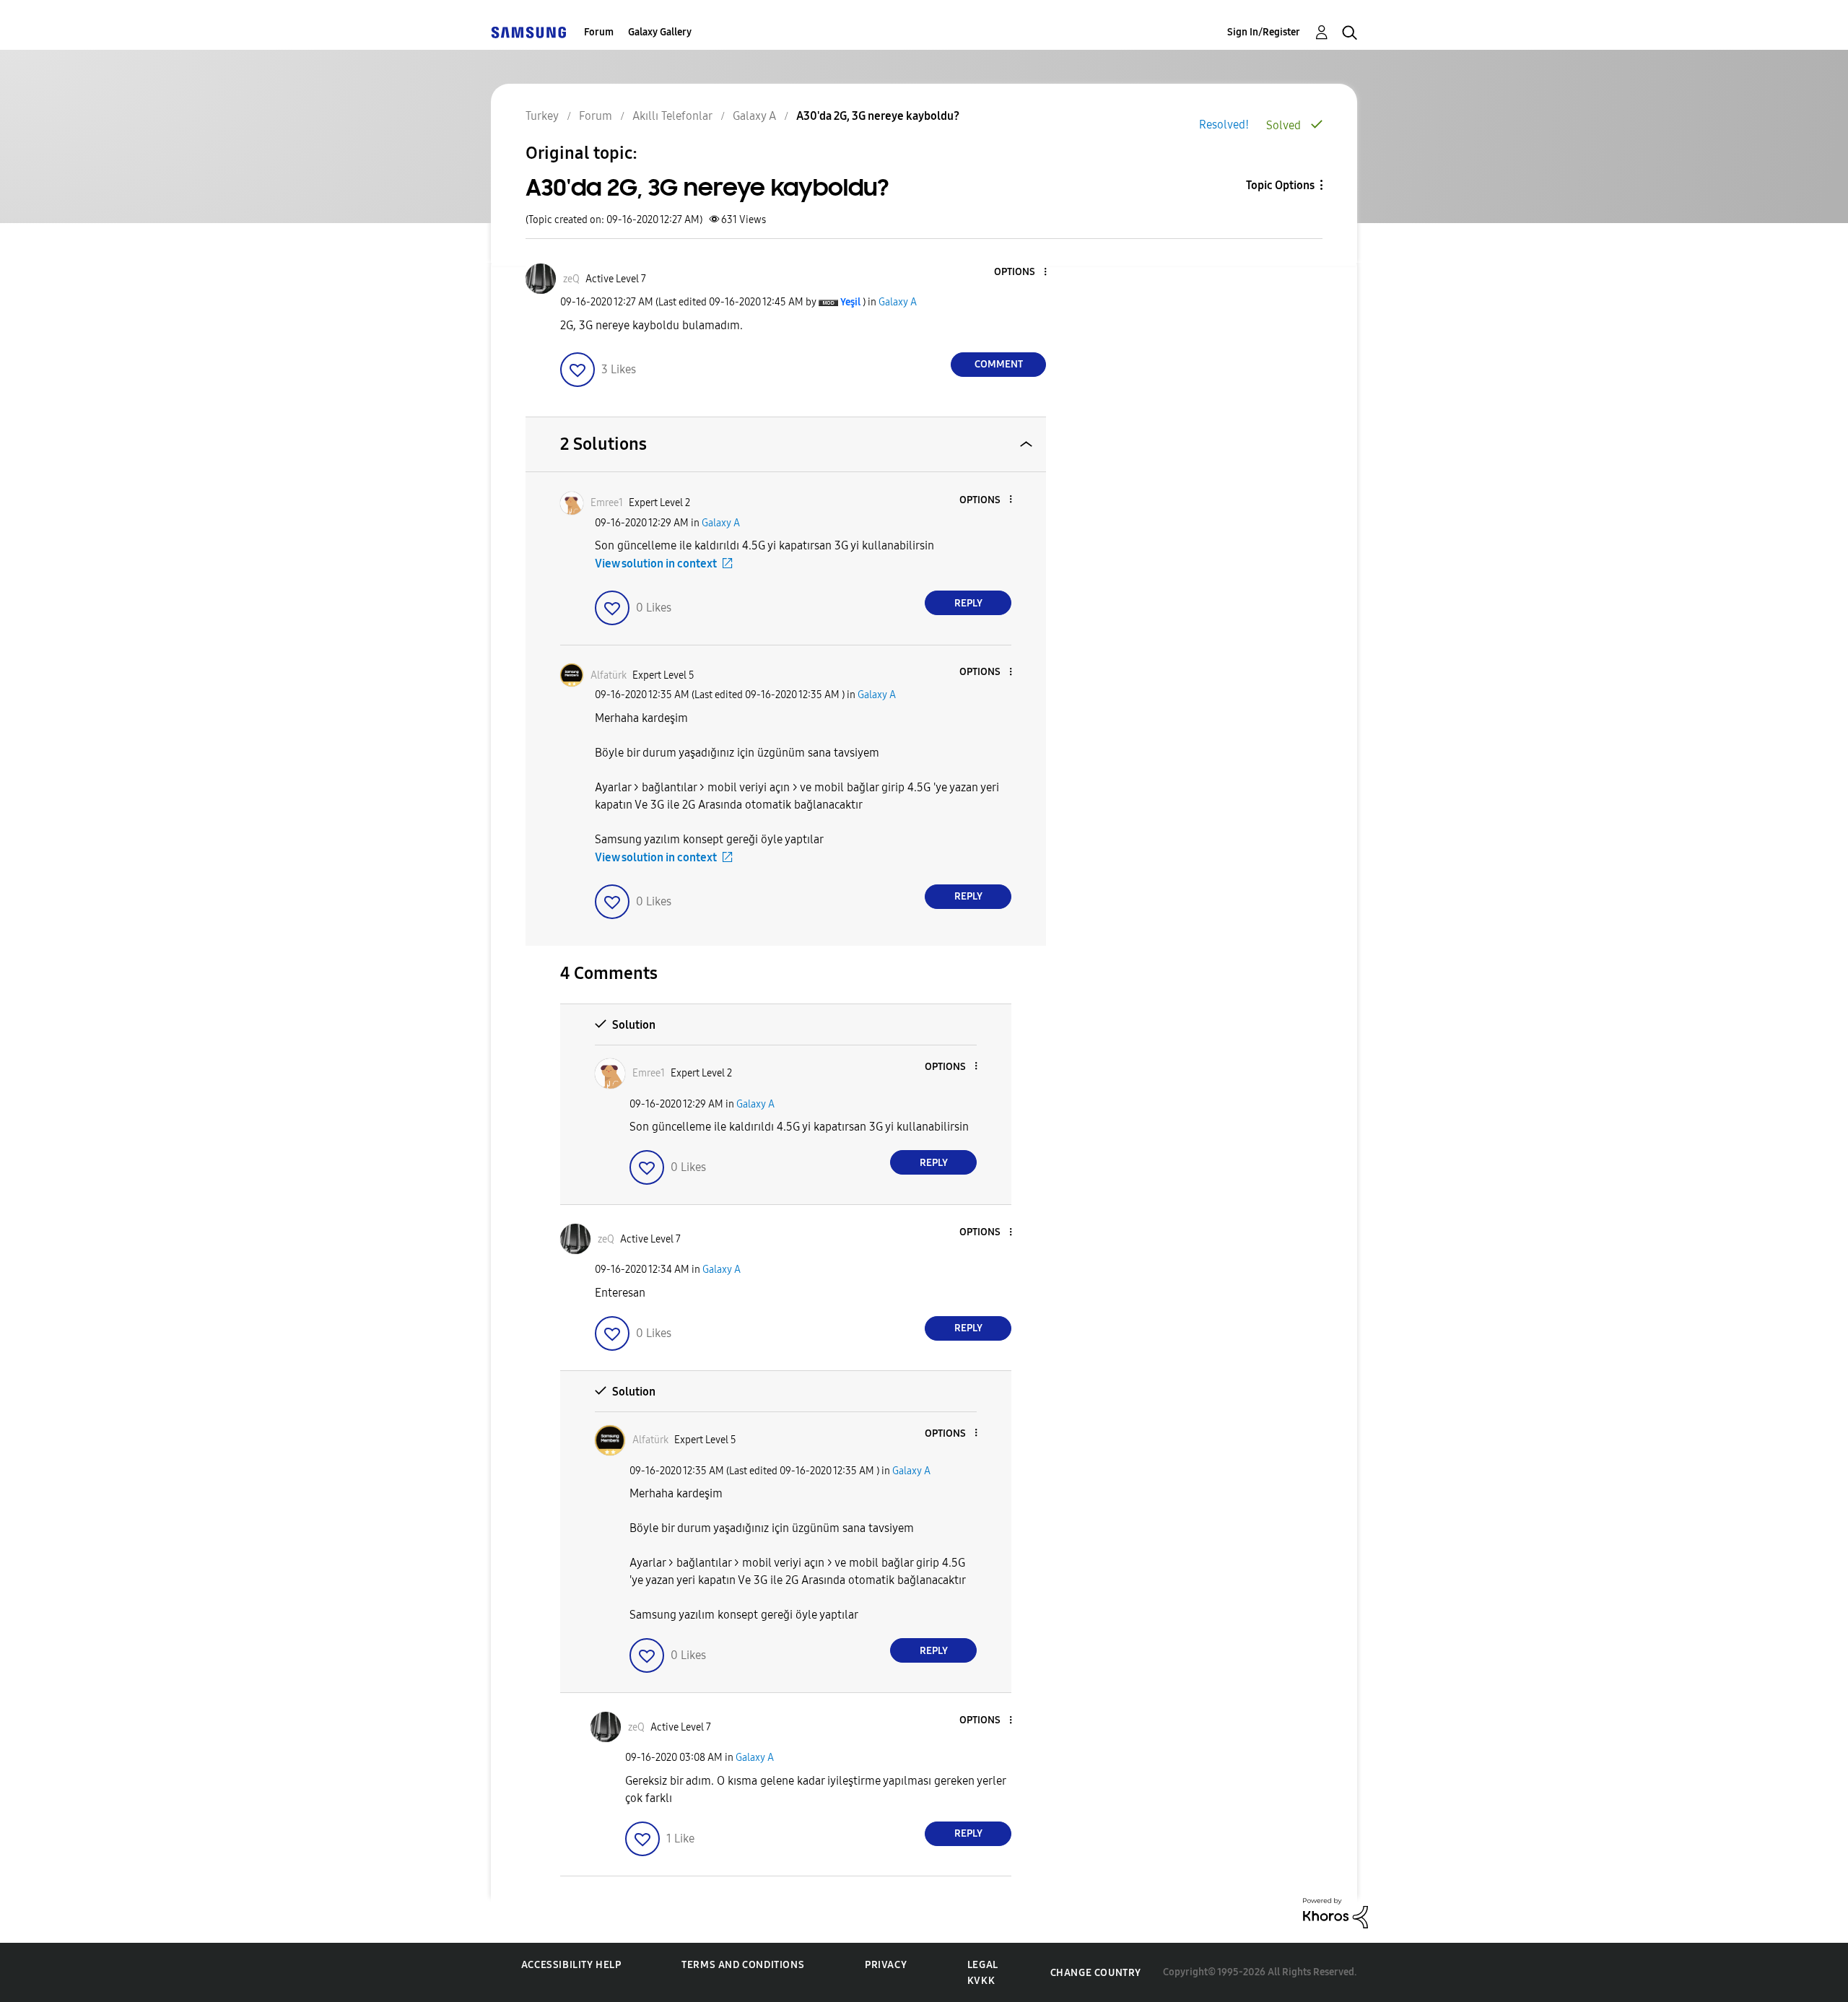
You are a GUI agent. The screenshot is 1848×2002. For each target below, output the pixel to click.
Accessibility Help (571, 1965)
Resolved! (1224, 125)
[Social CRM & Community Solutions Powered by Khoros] (1335, 1912)
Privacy (886, 1965)
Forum (599, 32)
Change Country (1096, 1973)
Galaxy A (898, 302)
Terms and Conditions (743, 1965)
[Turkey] (528, 32)
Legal (983, 1965)
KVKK (981, 1981)
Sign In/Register (1264, 32)
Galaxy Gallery (660, 32)
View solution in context (656, 563)
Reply (968, 603)
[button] (1021, 273)
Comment (999, 364)
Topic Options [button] (1280, 185)
